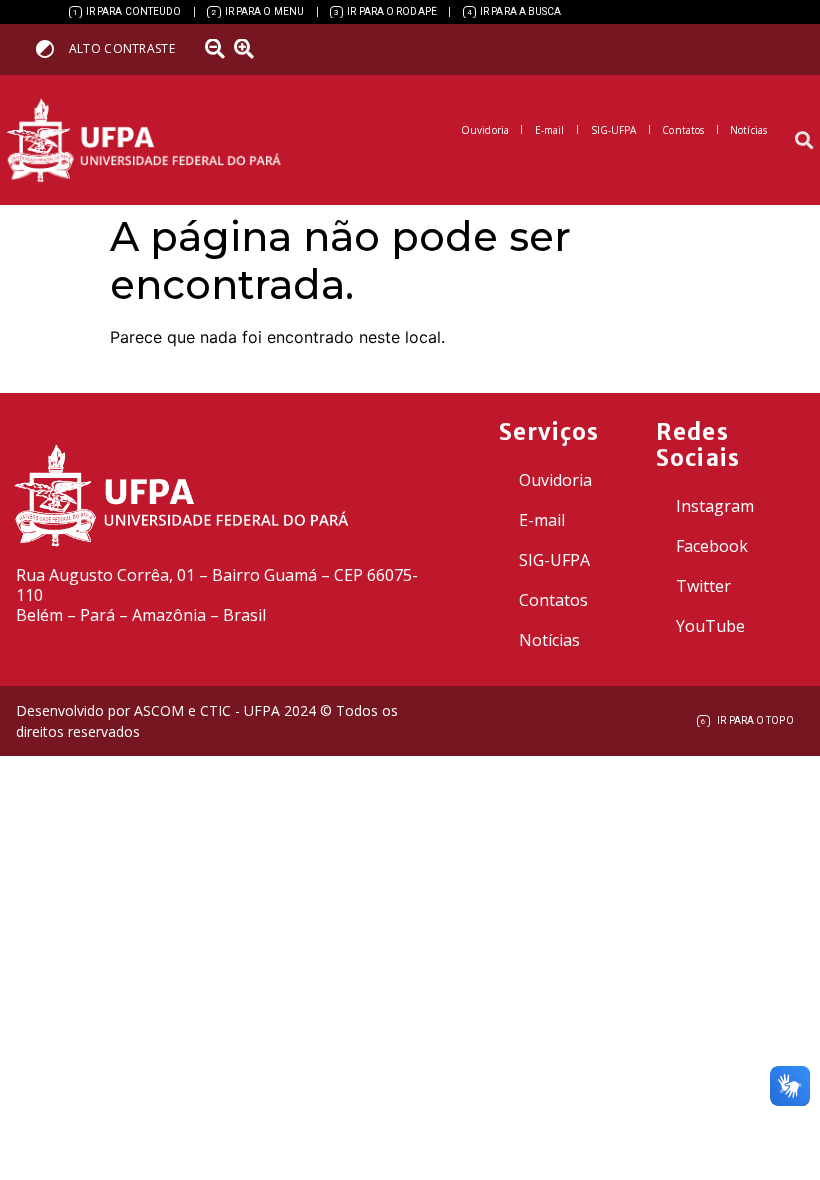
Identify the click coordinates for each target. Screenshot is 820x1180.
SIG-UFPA (554, 560)
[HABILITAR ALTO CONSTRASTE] (51, 48)
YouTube (710, 626)
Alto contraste (122, 48)
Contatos (553, 600)
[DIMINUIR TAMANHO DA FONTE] (217, 49)
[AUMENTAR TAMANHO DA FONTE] (251, 49)
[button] (803, 140)
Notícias (549, 640)
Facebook (712, 546)
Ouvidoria (555, 480)
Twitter (703, 586)
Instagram (715, 506)
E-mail (542, 520)
